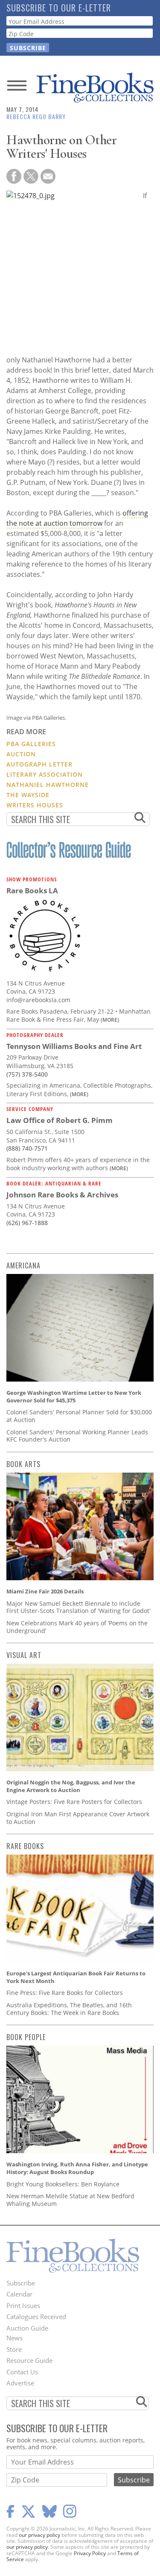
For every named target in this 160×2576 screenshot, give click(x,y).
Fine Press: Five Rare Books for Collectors (65, 1993)
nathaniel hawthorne (48, 785)
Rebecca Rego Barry (36, 116)
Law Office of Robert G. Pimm (60, 1120)
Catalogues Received (36, 2317)
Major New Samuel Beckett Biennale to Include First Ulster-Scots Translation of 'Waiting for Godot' (79, 1607)
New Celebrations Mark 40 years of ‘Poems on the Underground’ (77, 1627)
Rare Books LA (32, 890)
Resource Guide (29, 2360)
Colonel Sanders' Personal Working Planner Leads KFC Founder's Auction (77, 1436)
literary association (45, 774)
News (15, 2338)
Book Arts (23, 1464)
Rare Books (25, 1846)
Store (14, 2349)
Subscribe (21, 2283)
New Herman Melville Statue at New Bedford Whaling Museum (70, 2200)
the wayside (28, 795)
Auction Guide (27, 2328)
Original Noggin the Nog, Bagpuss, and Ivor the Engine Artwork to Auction (71, 1786)
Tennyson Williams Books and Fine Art (74, 1046)
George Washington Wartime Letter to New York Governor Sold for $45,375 (74, 1396)
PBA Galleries (31, 744)
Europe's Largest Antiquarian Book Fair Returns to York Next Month (76, 1977)
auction (21, 754)
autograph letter (39, 764)
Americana (23, 1265)
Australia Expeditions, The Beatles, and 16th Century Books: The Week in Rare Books (69, 2009)
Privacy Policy (90, 2553)
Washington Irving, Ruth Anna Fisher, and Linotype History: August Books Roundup (77, 2168)
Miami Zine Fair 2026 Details (45, 1591)
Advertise (20, 2383)
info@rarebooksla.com (38, 1000)
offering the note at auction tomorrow (77, 518)
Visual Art (24, 1655)
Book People (26, 2037)
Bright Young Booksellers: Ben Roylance (63, 2184)
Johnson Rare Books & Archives (62, 1195)
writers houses (35, 805)
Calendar (19, 2294)
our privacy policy (39, 2535)
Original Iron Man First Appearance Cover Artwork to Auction (78, 1818)
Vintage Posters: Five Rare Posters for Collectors (74, 1802)
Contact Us (22, 2372)
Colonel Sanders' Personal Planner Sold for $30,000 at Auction (79, 1416)
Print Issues (23, 2305)
